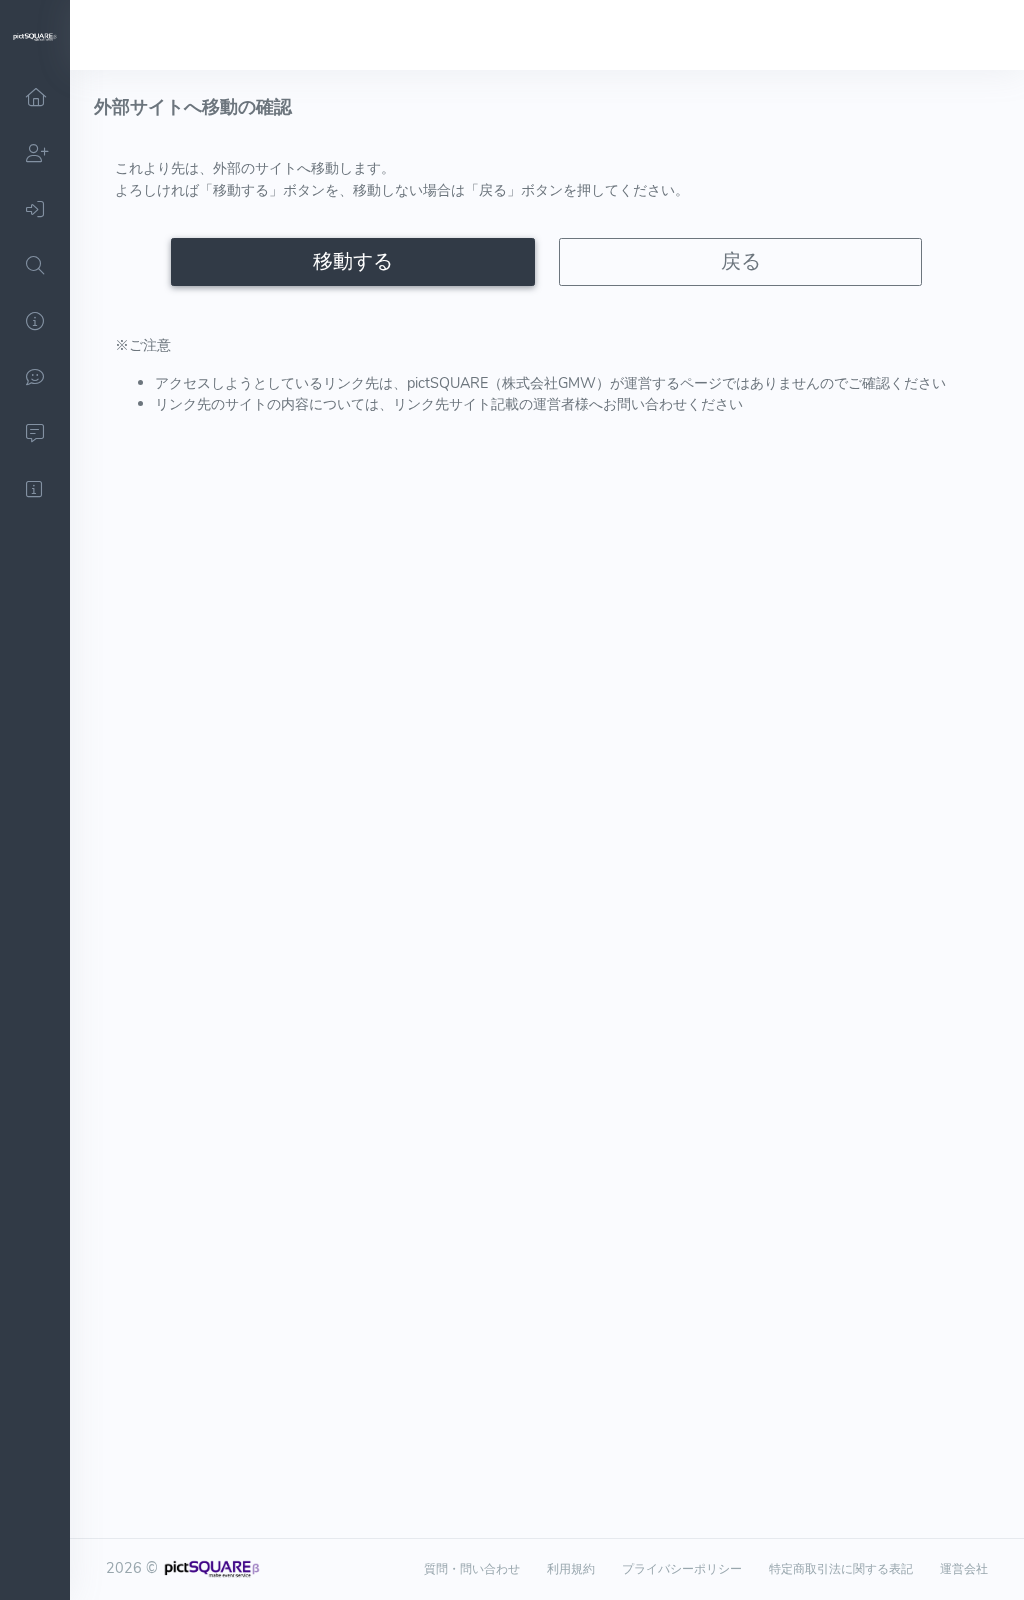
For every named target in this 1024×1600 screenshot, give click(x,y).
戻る (741, 261)
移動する (353, 261)
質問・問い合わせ (472, 1569)
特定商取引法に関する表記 (841, 1569)
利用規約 (571, 1569)
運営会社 (964, 1569)
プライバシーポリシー (682, 1569)
